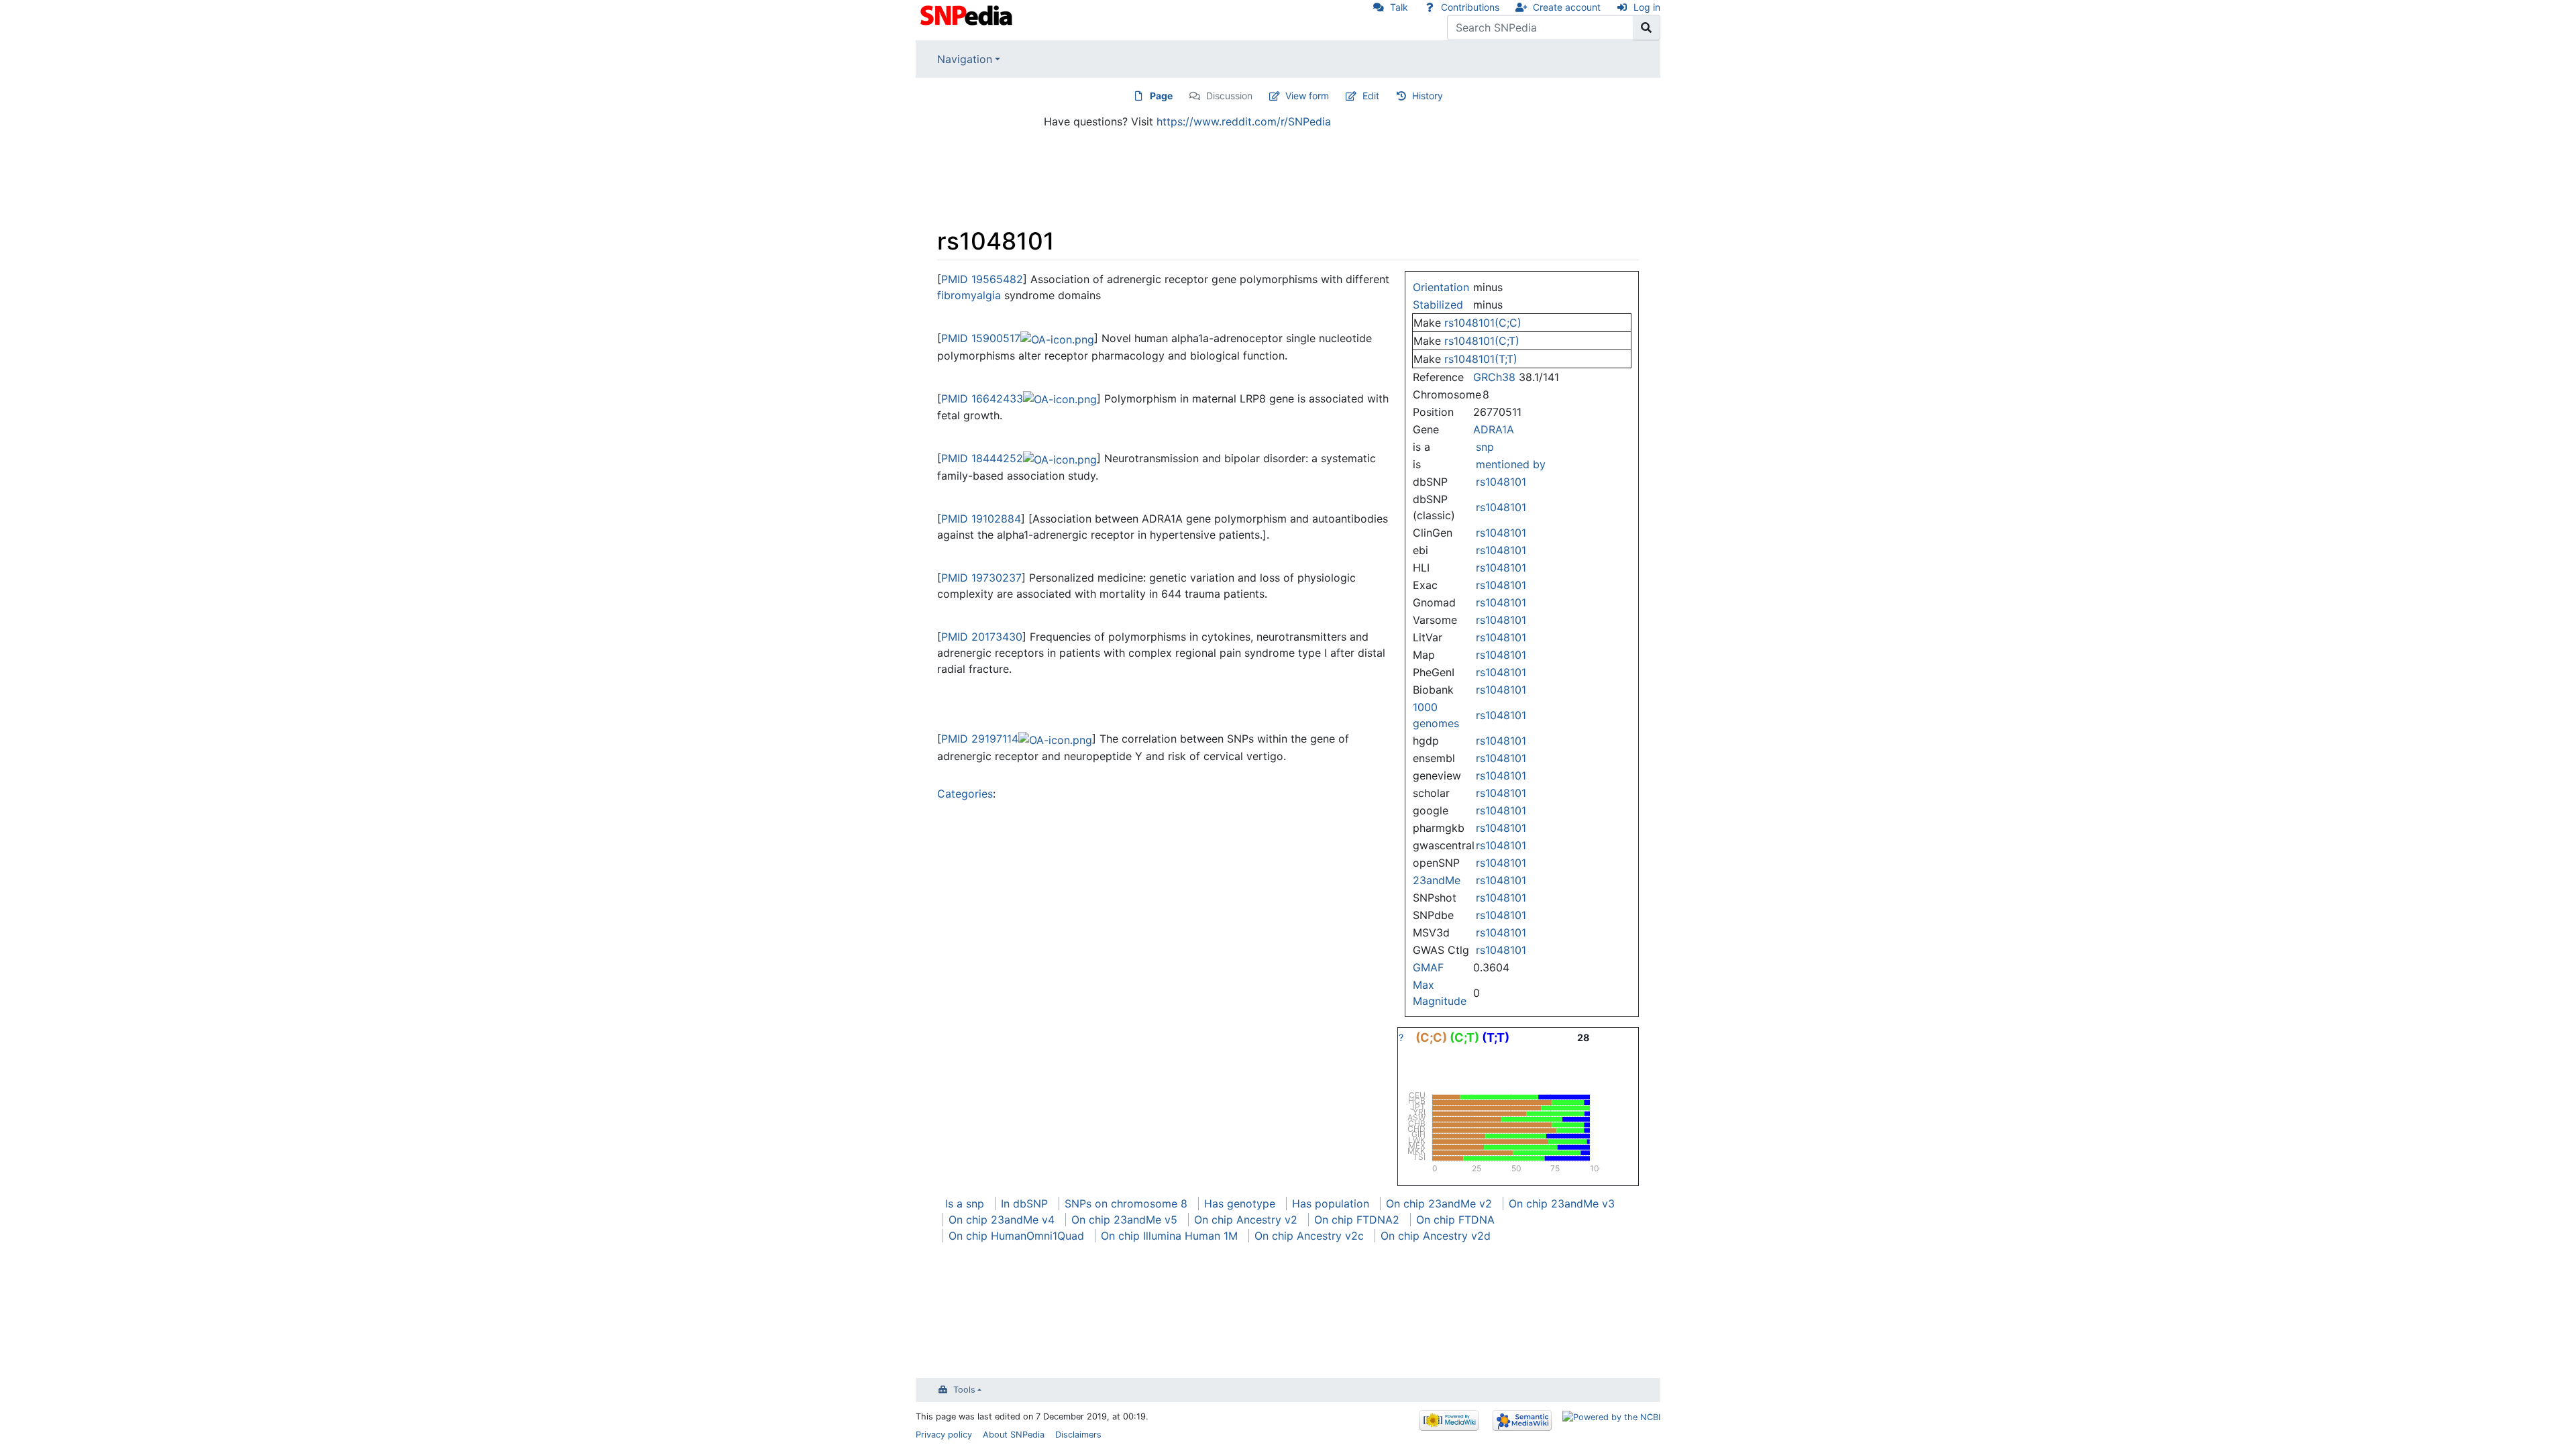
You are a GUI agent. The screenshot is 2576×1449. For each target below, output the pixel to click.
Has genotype (1240, 1203)
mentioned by (1511, 464)
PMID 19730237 (981, 578)
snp (1485, 447)
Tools (964, 1390)
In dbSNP (1024, 1203)
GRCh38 (1494, 377)
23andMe (1437, 880)
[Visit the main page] (968, 14)
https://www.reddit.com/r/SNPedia (1244, 121)
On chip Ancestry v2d (1436, 1236)
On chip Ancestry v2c (1309, 1236)
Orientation (1441, 287)
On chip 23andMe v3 (1562, 1203)
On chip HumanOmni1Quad (1016, 1236)
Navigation (965, 59)
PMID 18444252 (982, 458)
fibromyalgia (969, 295)
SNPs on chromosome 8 (1126, 1203)
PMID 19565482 (982, 279)
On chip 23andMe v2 (1439, 1203)
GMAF (1428, 967)
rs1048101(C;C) (1483, 323)
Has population (1331, 1203)
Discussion (1229, 96)
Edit (1371, 96)
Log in (1647, 7)
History (1428, 96)
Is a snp (965, 1203)
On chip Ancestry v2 (1246, 1220)
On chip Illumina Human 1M (1169, 1236)
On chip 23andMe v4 (1002, 1220)
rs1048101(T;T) (1481, 359)
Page (1161, 96)
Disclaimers (1078, 1435)
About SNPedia (1014, 1435)
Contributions (1470, 7)
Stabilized (1438, 305)
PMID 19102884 (981, 519)
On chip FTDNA (1455, 1220)
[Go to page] (1647, 28)
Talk (1399, 7)
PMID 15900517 (981, 338)
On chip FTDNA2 (1357, 1220)
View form (1307, 96)
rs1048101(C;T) (1482, 341)
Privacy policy (944, 1435)
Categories (965, 794)
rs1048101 (1501, 482)
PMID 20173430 (982, 637)
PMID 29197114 (980, 739)
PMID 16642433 (982, 398)
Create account (1567, 7)
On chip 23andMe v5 (1124, 1220)
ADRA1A (1494, 429)
